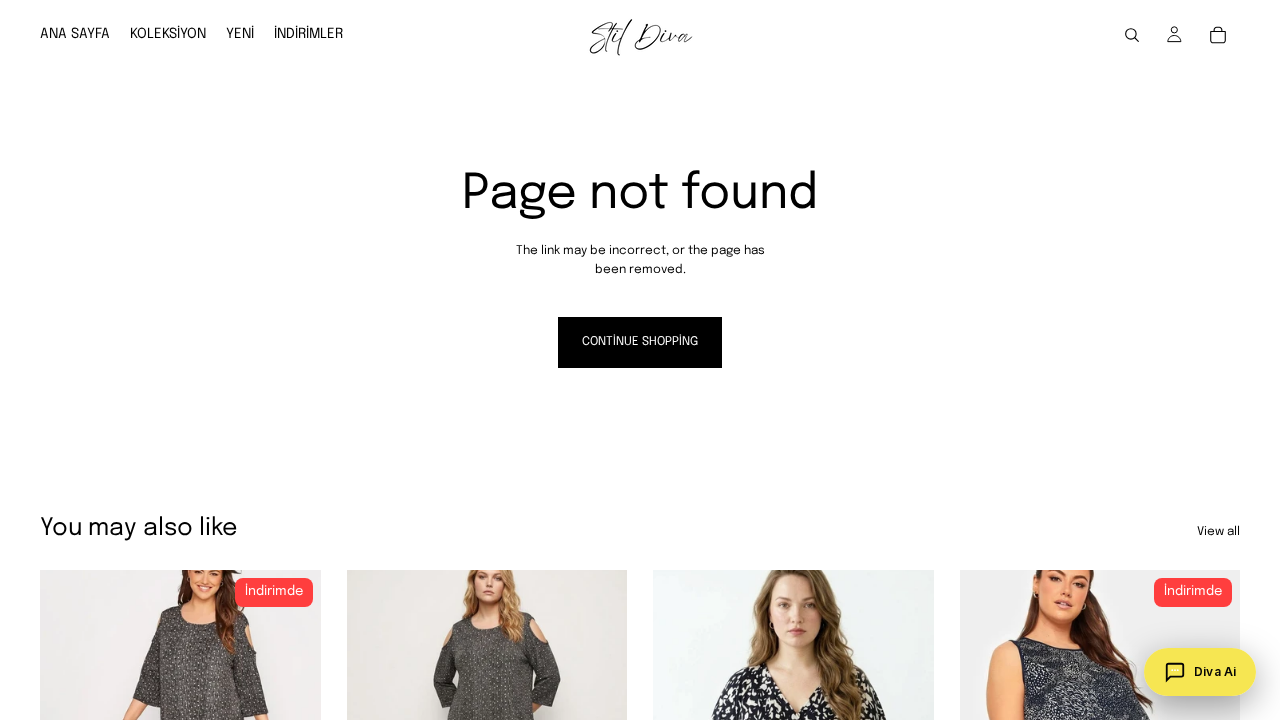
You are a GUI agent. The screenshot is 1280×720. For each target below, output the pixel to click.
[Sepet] (1218, 35)
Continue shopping (640, 342)
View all (1218, 532)
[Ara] (1132, 35)
